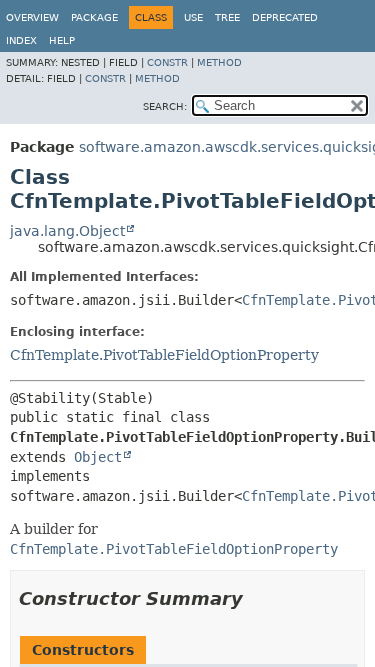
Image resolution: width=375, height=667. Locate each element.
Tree (227, 17)
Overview (32, 17)
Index (21, 40)
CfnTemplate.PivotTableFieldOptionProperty (164, 355)
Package (94, 17)
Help (62, 40)
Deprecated (285, 17)
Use (193, 17)
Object (98, 457)
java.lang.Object (67, 231)
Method (219, 62)
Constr (167, 62)
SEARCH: (165, 106)
